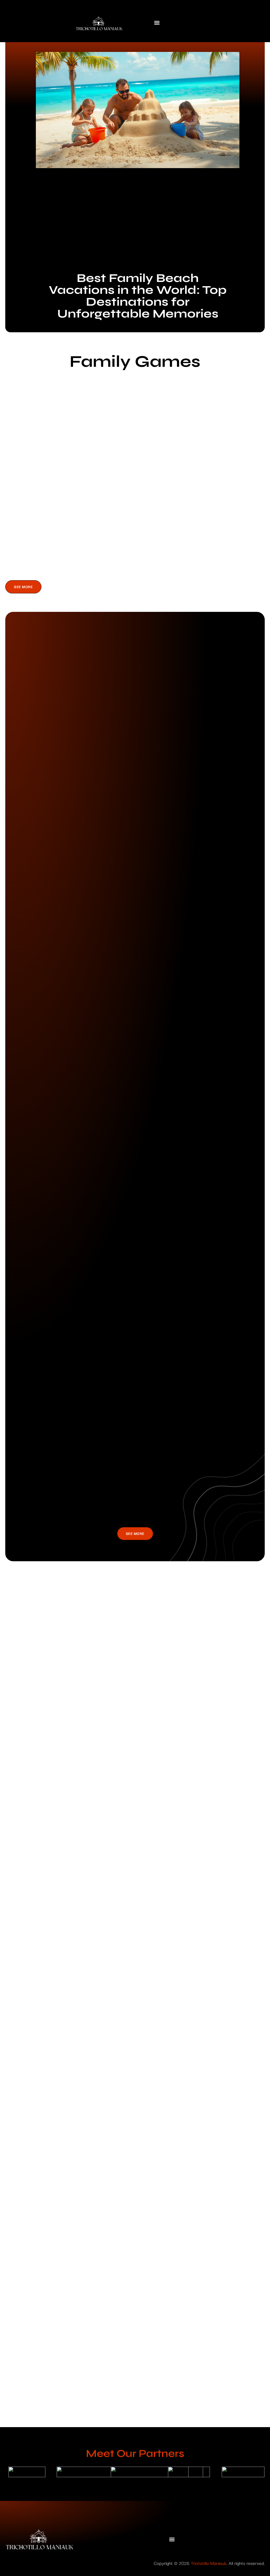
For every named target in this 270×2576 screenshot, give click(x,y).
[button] (157, 23)
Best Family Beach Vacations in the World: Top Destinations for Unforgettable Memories (138, 296)
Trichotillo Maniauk (209, 2563)
